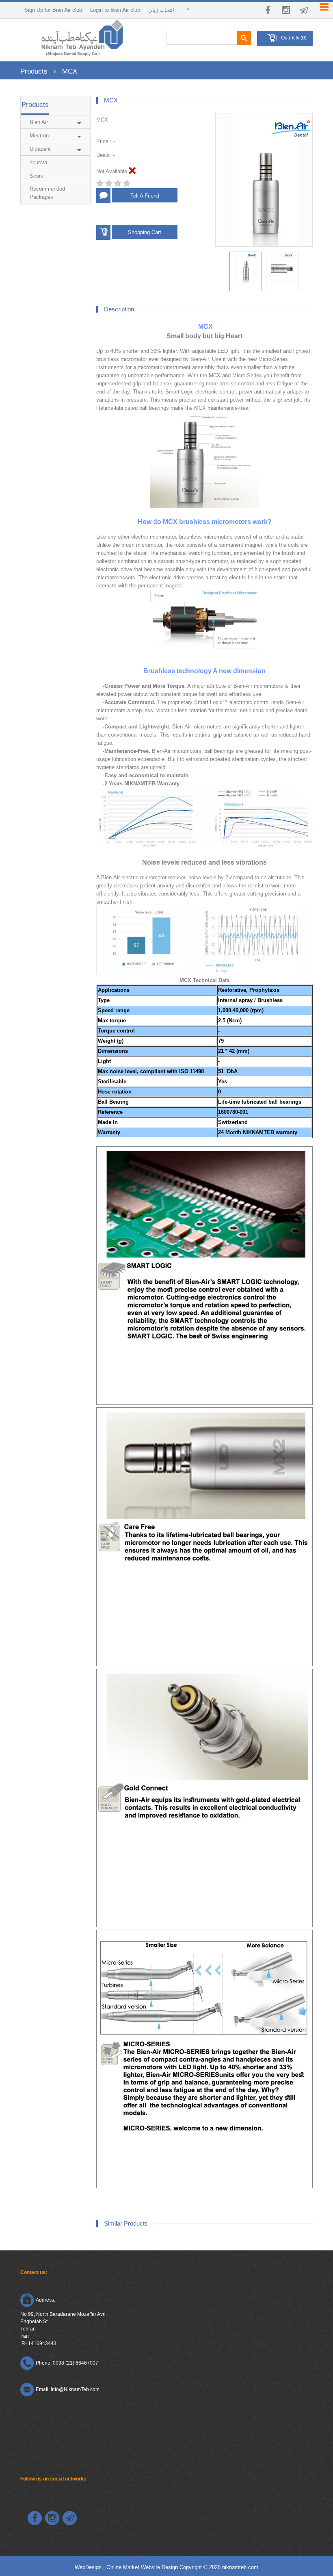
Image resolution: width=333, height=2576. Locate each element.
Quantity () (294, 38)
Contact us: (34, 2272)
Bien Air (39, 122)
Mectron (39, 136)
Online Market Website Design (142, 2567)
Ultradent (40, 149)
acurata (38, 162)
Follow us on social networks (53, 2479)
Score (37, 176)
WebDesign (89, 2567)
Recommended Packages (47, 193)
